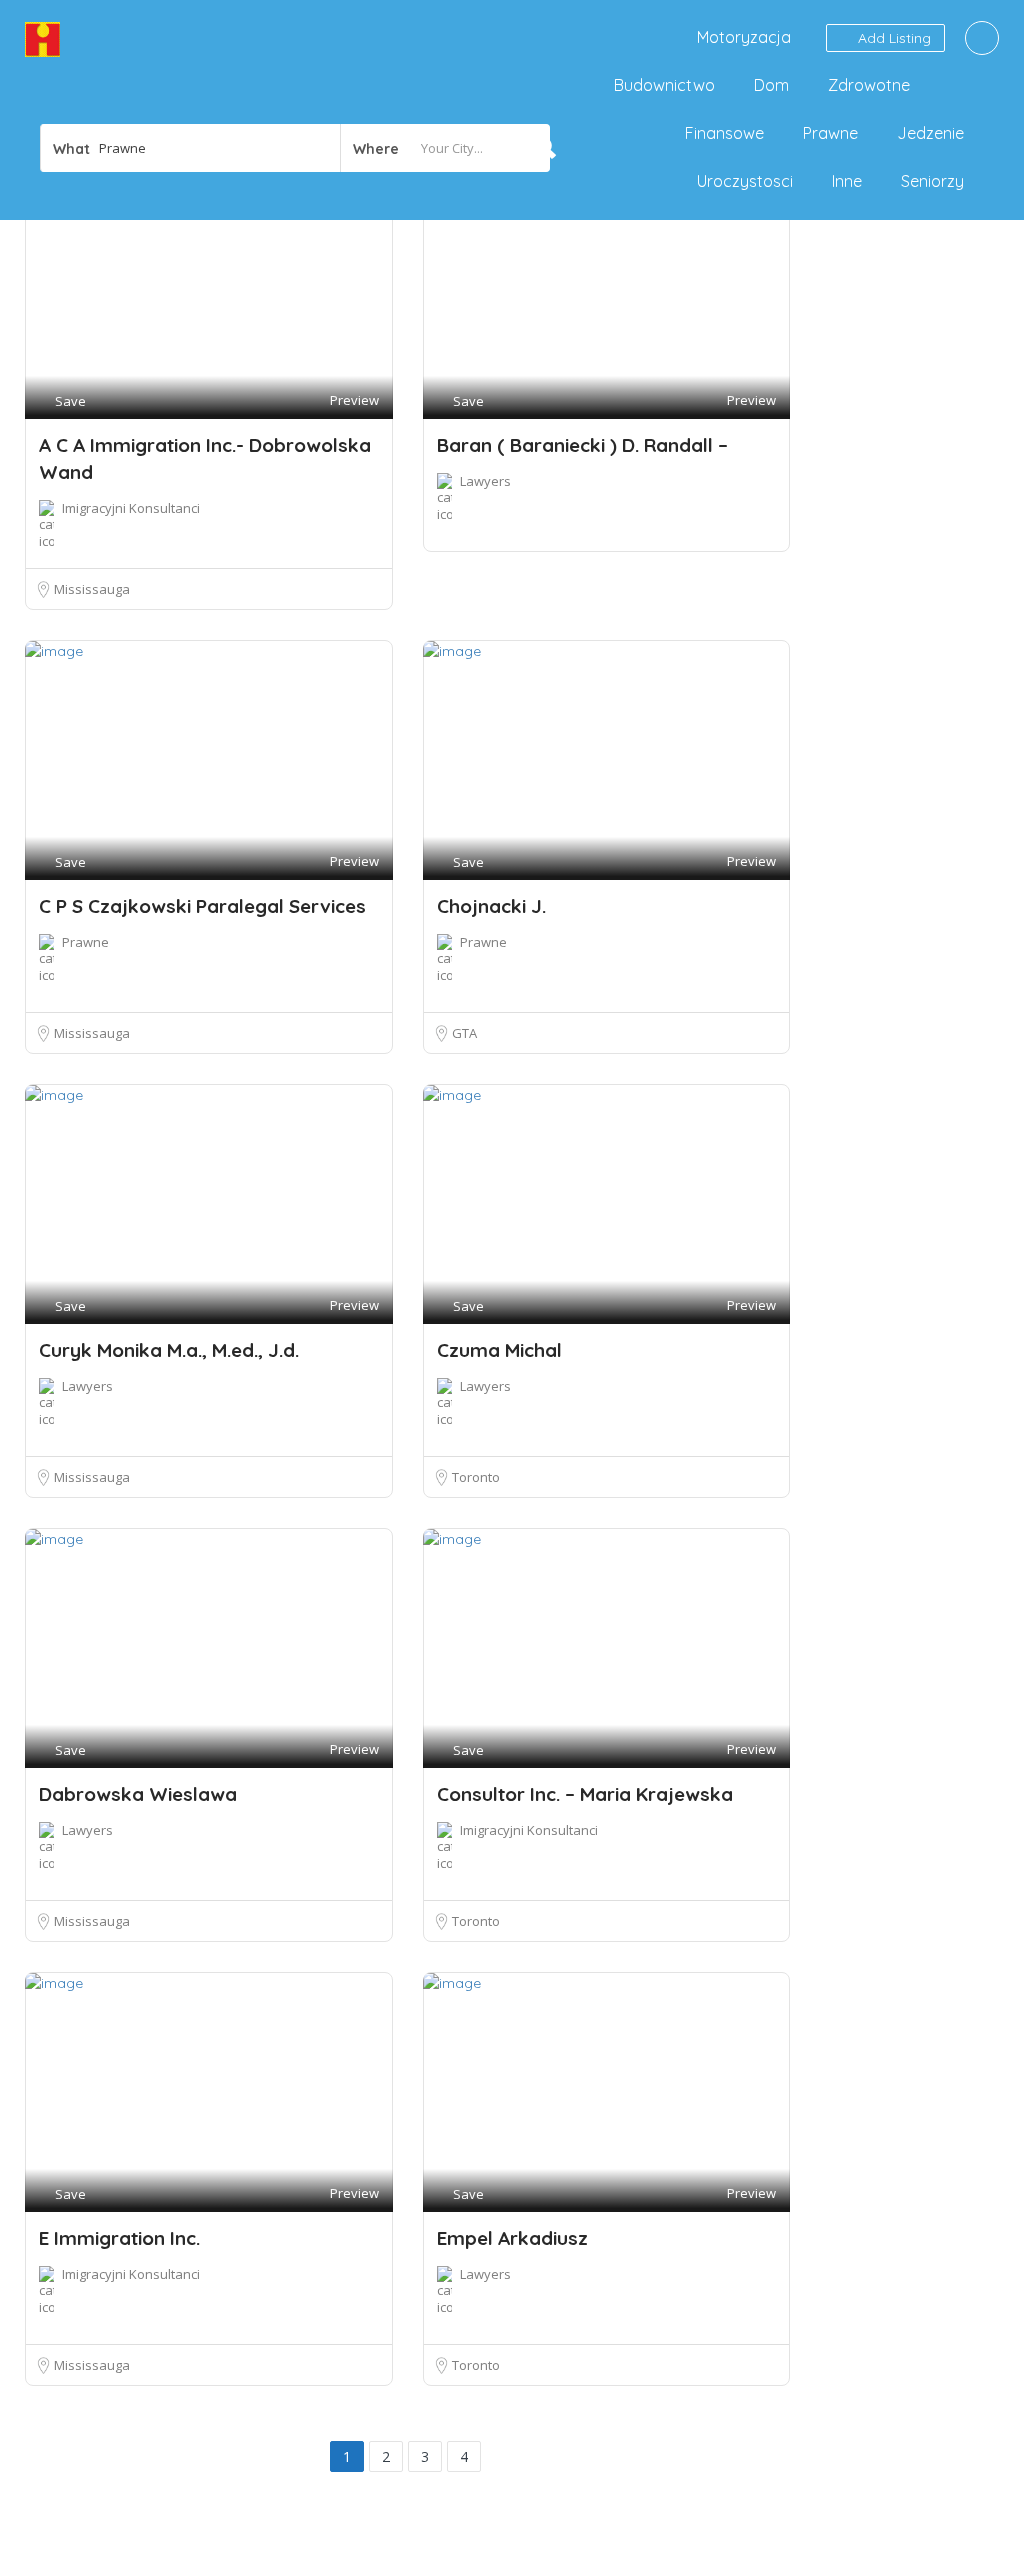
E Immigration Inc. (119, 2238)
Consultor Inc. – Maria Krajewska (585, 1794)
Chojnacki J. (491, 906)
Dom (771, 85)
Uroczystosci (745, 181)
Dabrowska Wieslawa (138, 1794)
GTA (464, 1033)
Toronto (476, 1477)
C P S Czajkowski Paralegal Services (202, 906)
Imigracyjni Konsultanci (131, 508)
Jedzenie (930, 133)
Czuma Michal (499, 1350)
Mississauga (92, 589)
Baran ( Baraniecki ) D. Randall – (582, 445)
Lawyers (485, 481)
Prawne (830, 133)
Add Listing (892, 38)
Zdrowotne (869, 85)
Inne (847, 181)
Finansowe (724, 133)
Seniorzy (932, 181)
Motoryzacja (744, 37)
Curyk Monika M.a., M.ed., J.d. (169, 1350)
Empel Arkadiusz (512, 2238)
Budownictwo (664, 85)
